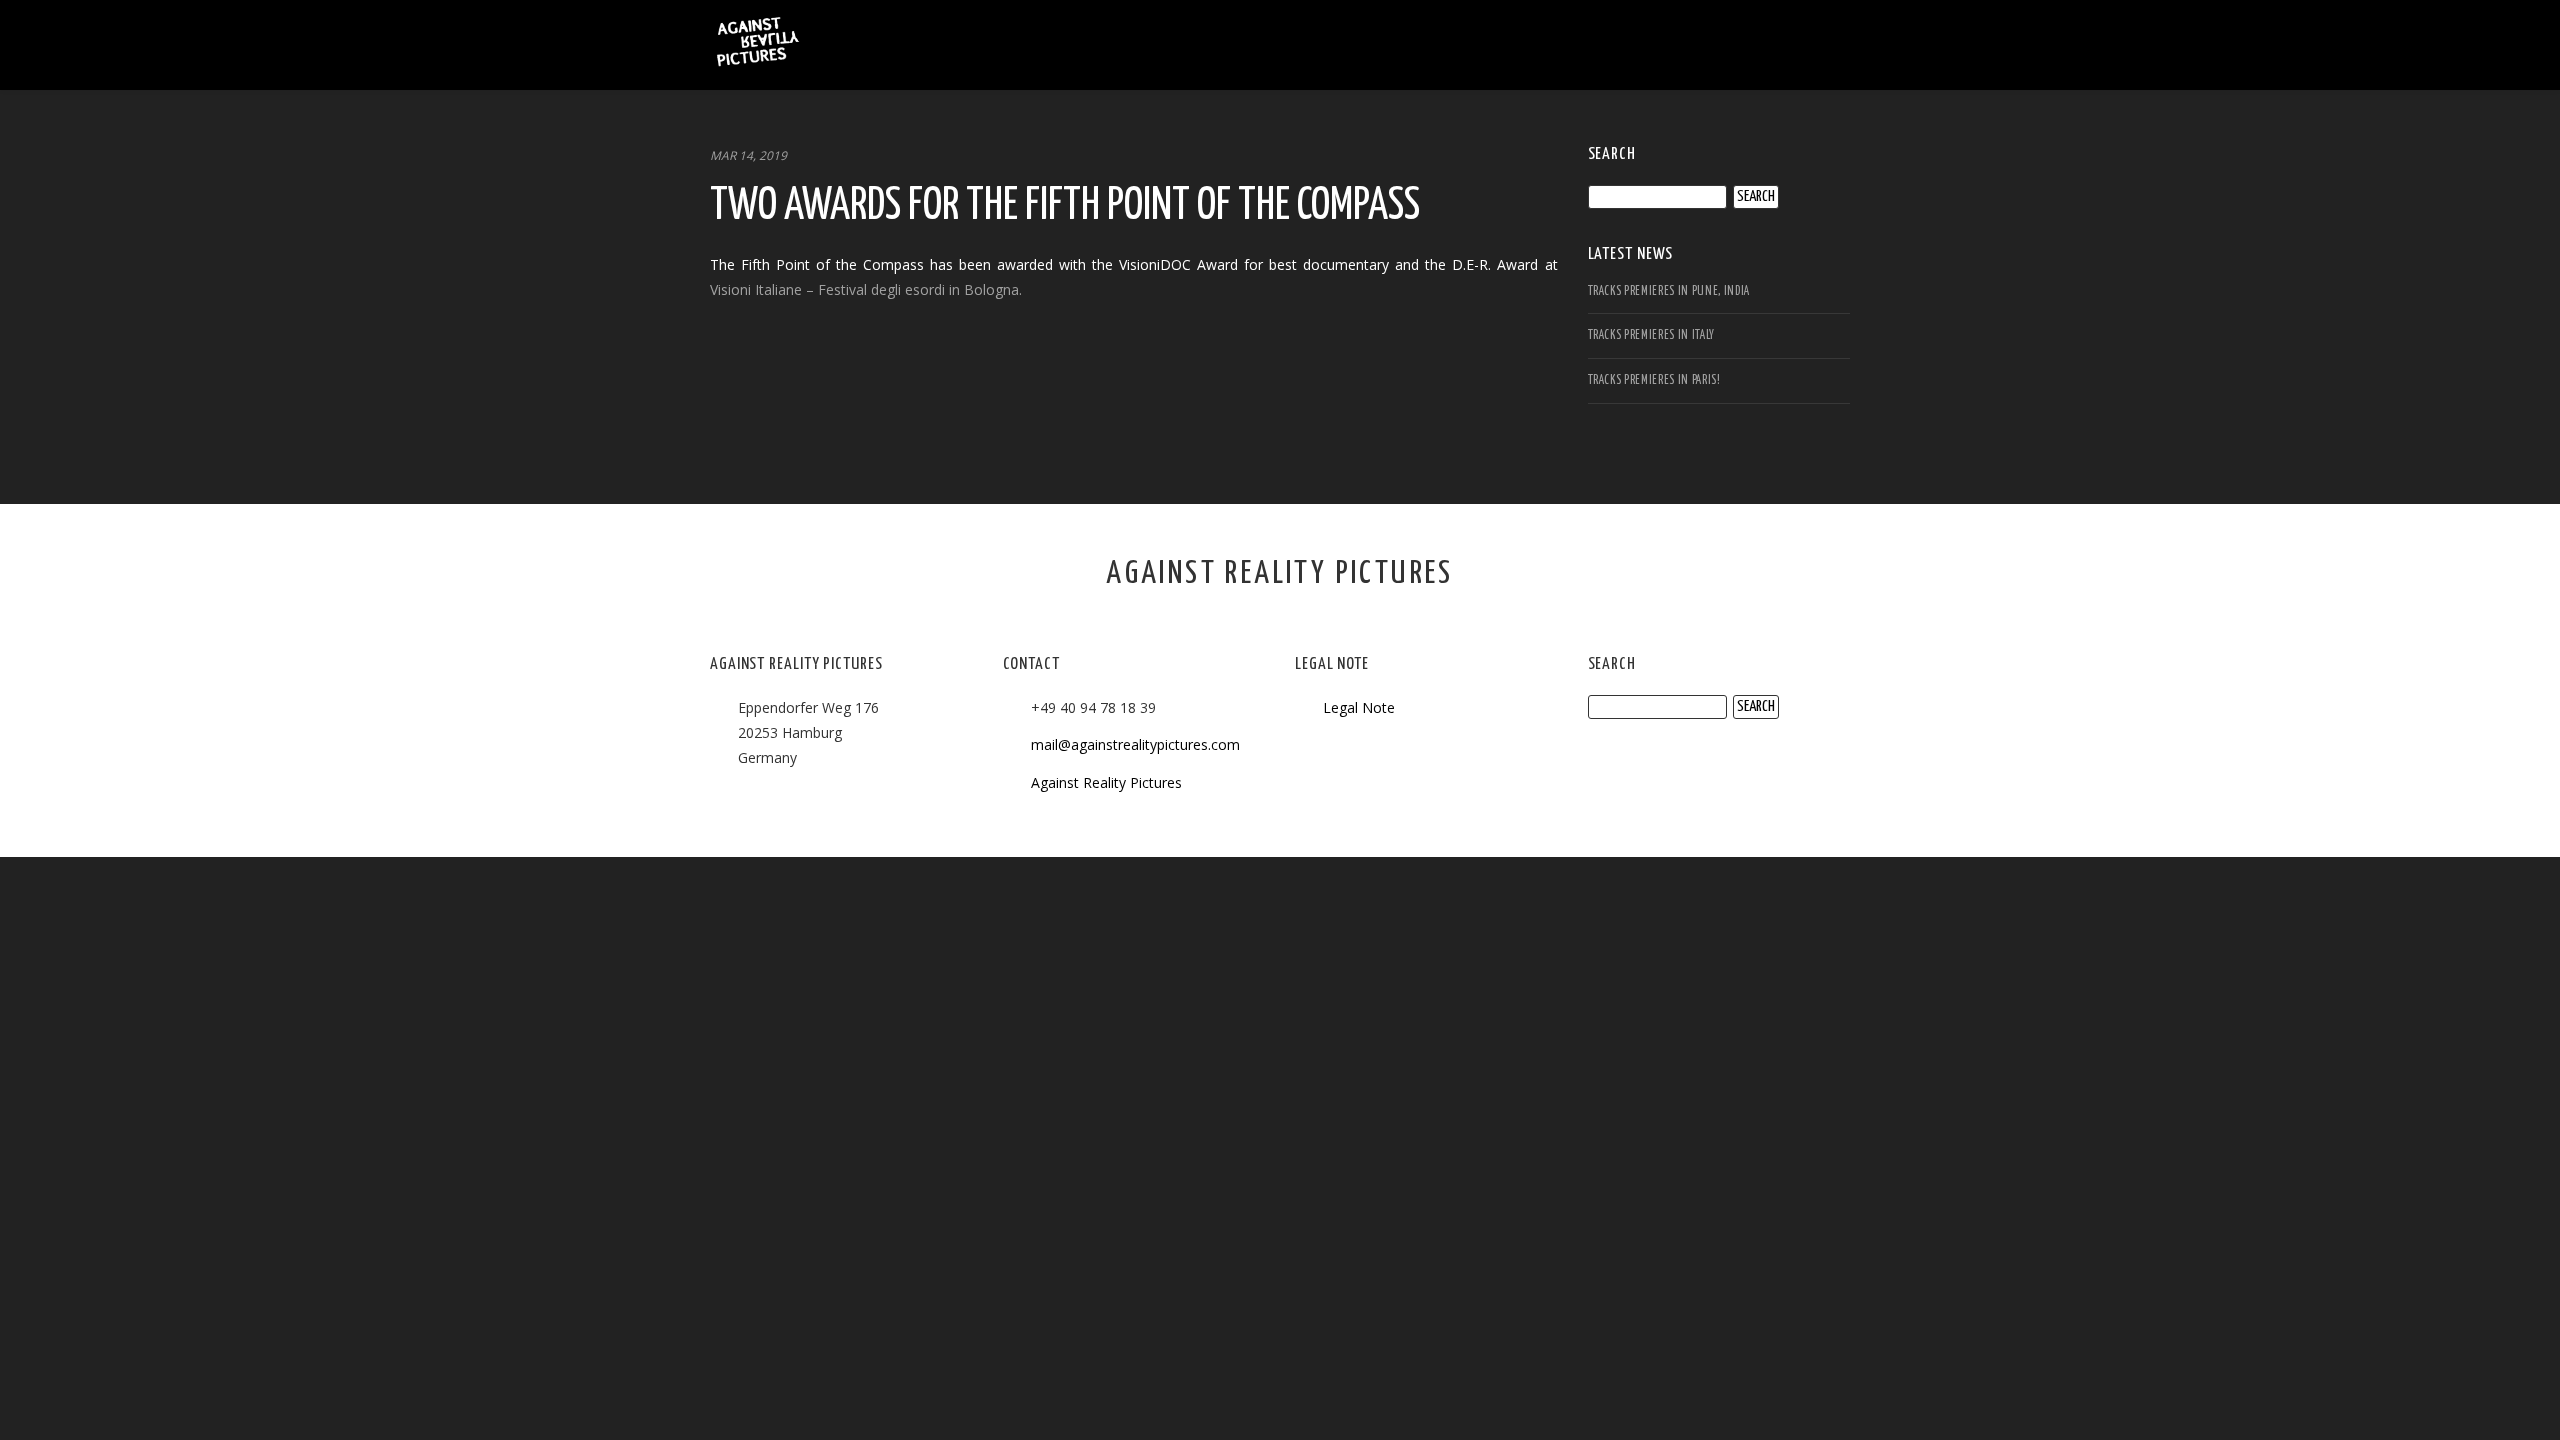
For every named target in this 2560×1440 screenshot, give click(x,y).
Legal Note (1359, 707)
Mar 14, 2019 (748, 155)
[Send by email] (857, 362)
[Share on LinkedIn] (813, 362)
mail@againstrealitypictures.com (1135, 744)
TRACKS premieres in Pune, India (1669, 291)
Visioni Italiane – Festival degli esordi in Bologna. (866, 289)
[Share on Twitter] (769, 362)
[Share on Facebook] (725, 362)
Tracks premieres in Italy (1652, 335)
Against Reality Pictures (1106, 782)
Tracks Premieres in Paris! (1654, 380)
